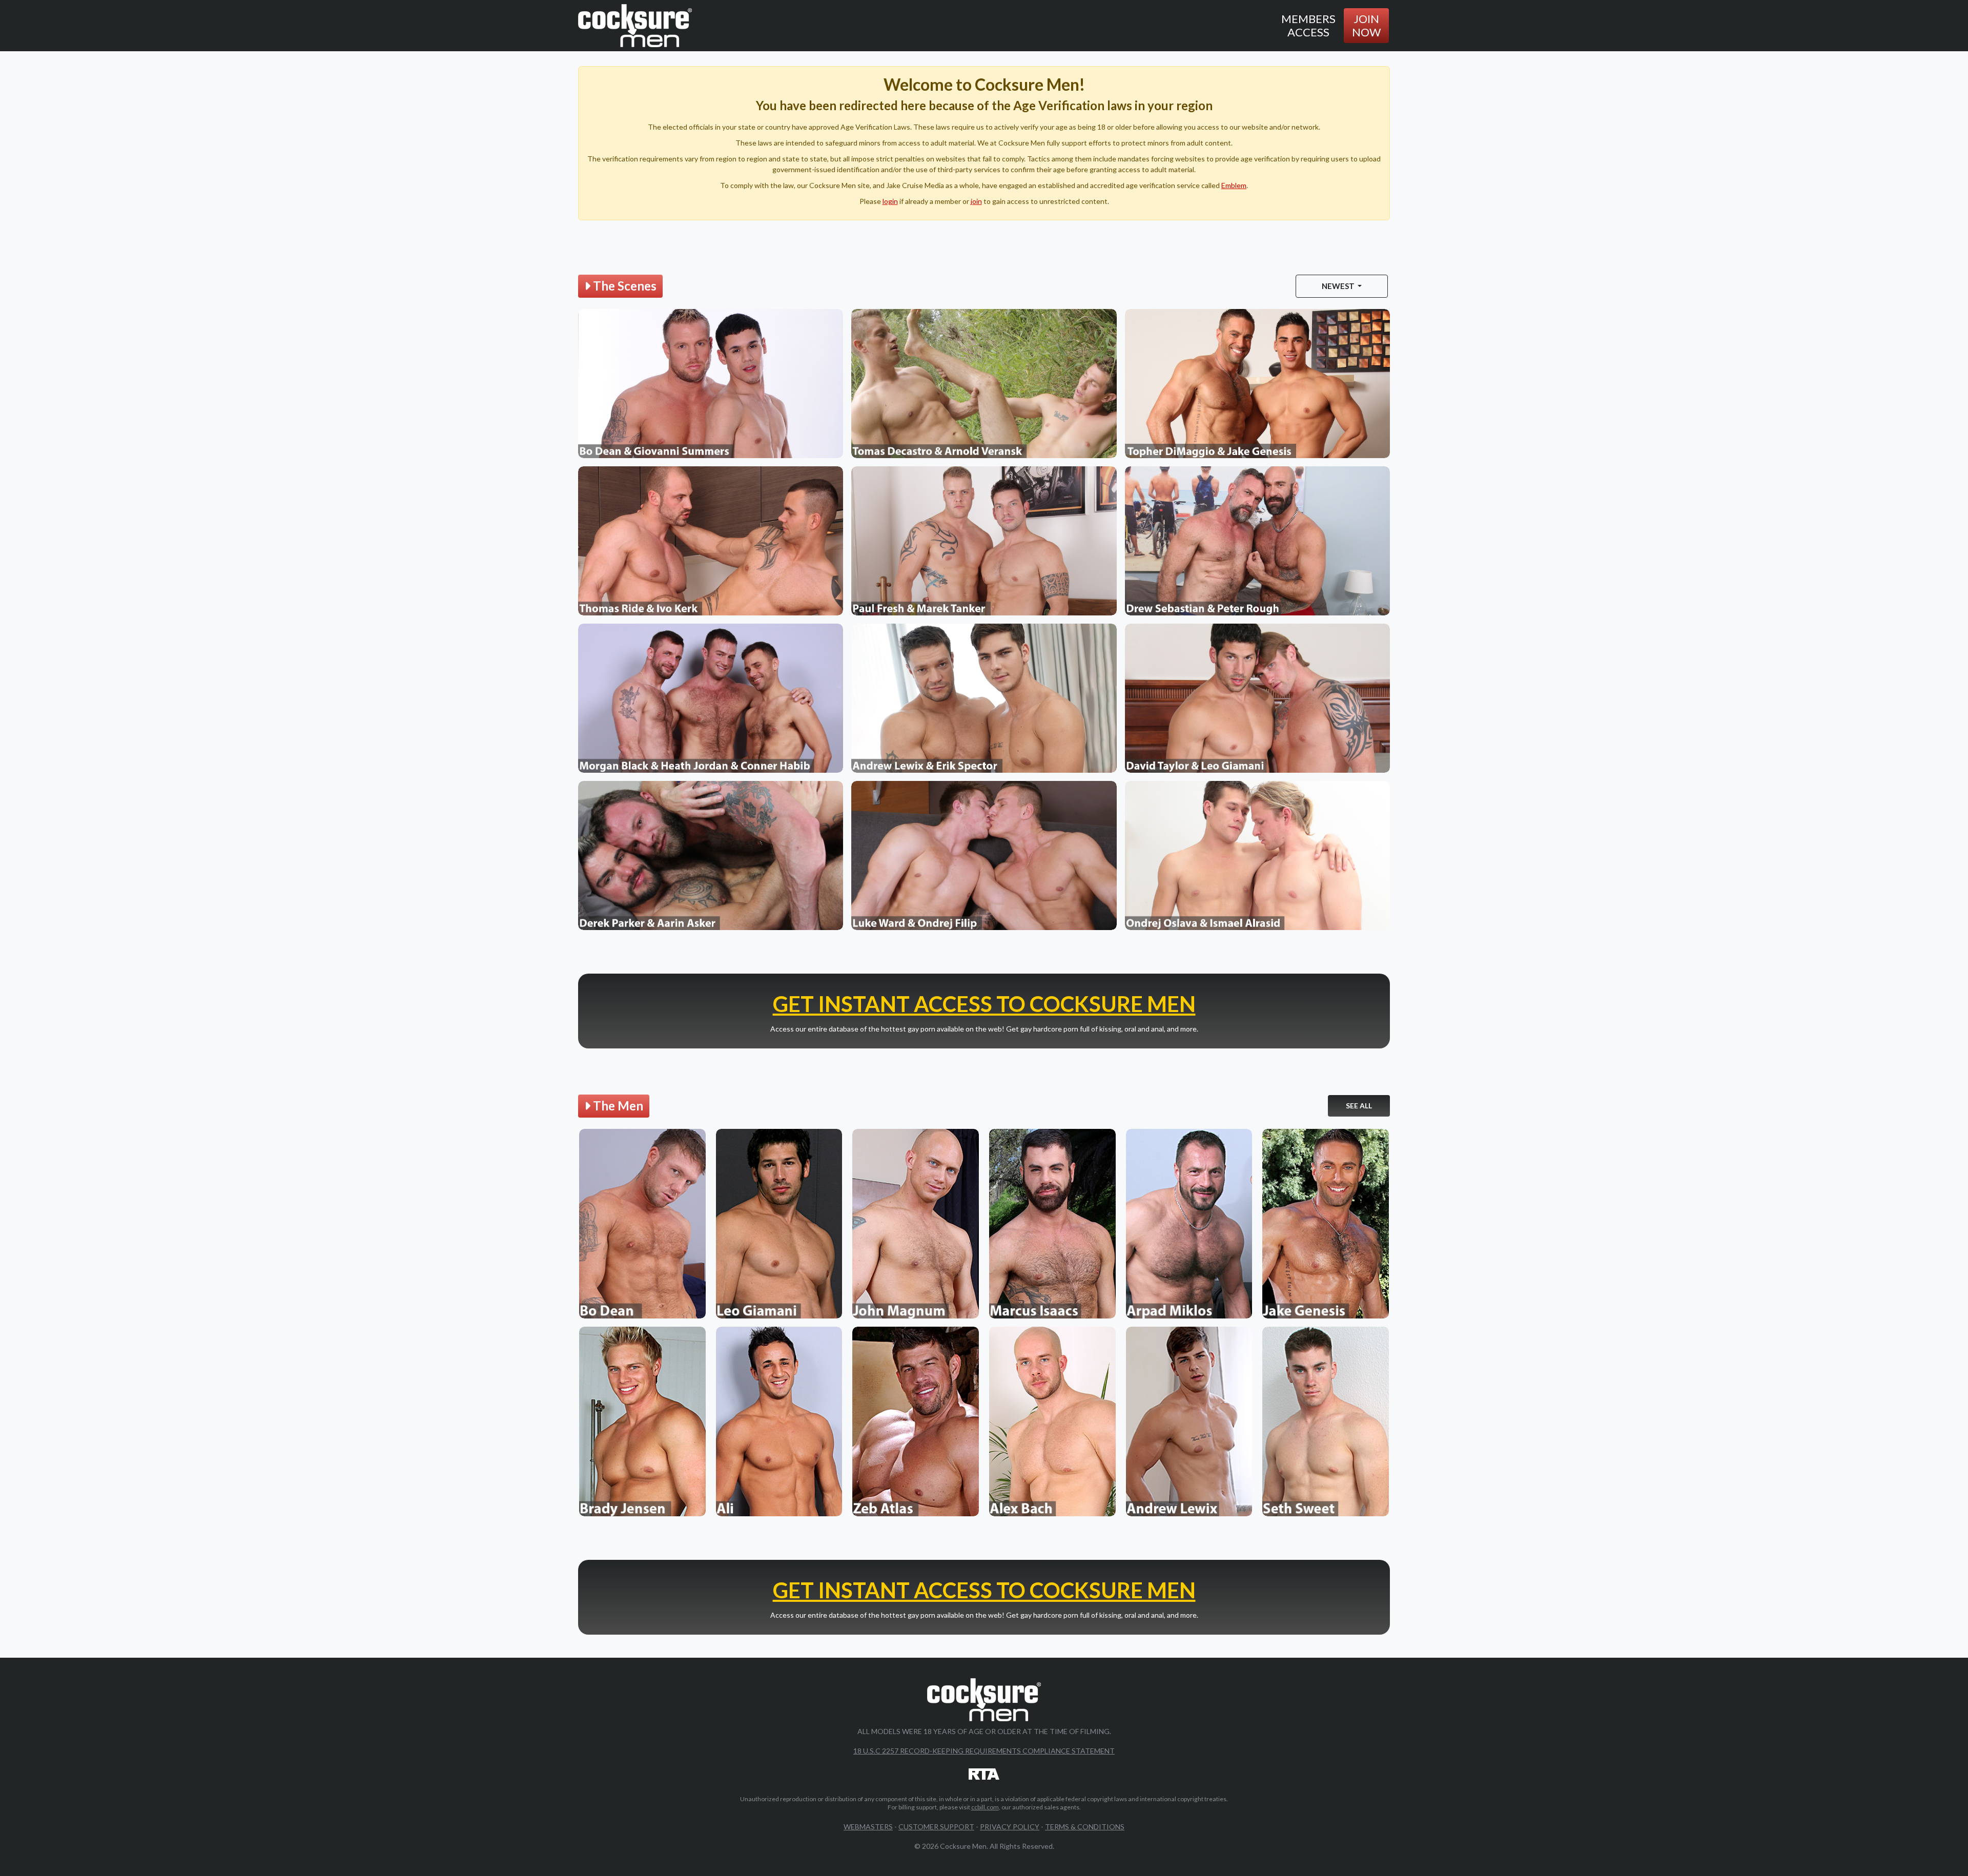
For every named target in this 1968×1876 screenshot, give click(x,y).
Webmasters (868, 1827)
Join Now (1366, 25)
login (890, 201)
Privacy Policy (1010, 1827)
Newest (1339, 286)
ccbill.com (985, 1807)
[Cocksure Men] (635, 26)
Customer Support (936, 1827)
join (976, 201)
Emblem (1234, 185)
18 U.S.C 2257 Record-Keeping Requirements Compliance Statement (984, 1751)
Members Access (1308, 25)
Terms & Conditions (1085, 1827)
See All (1359, 1106)
